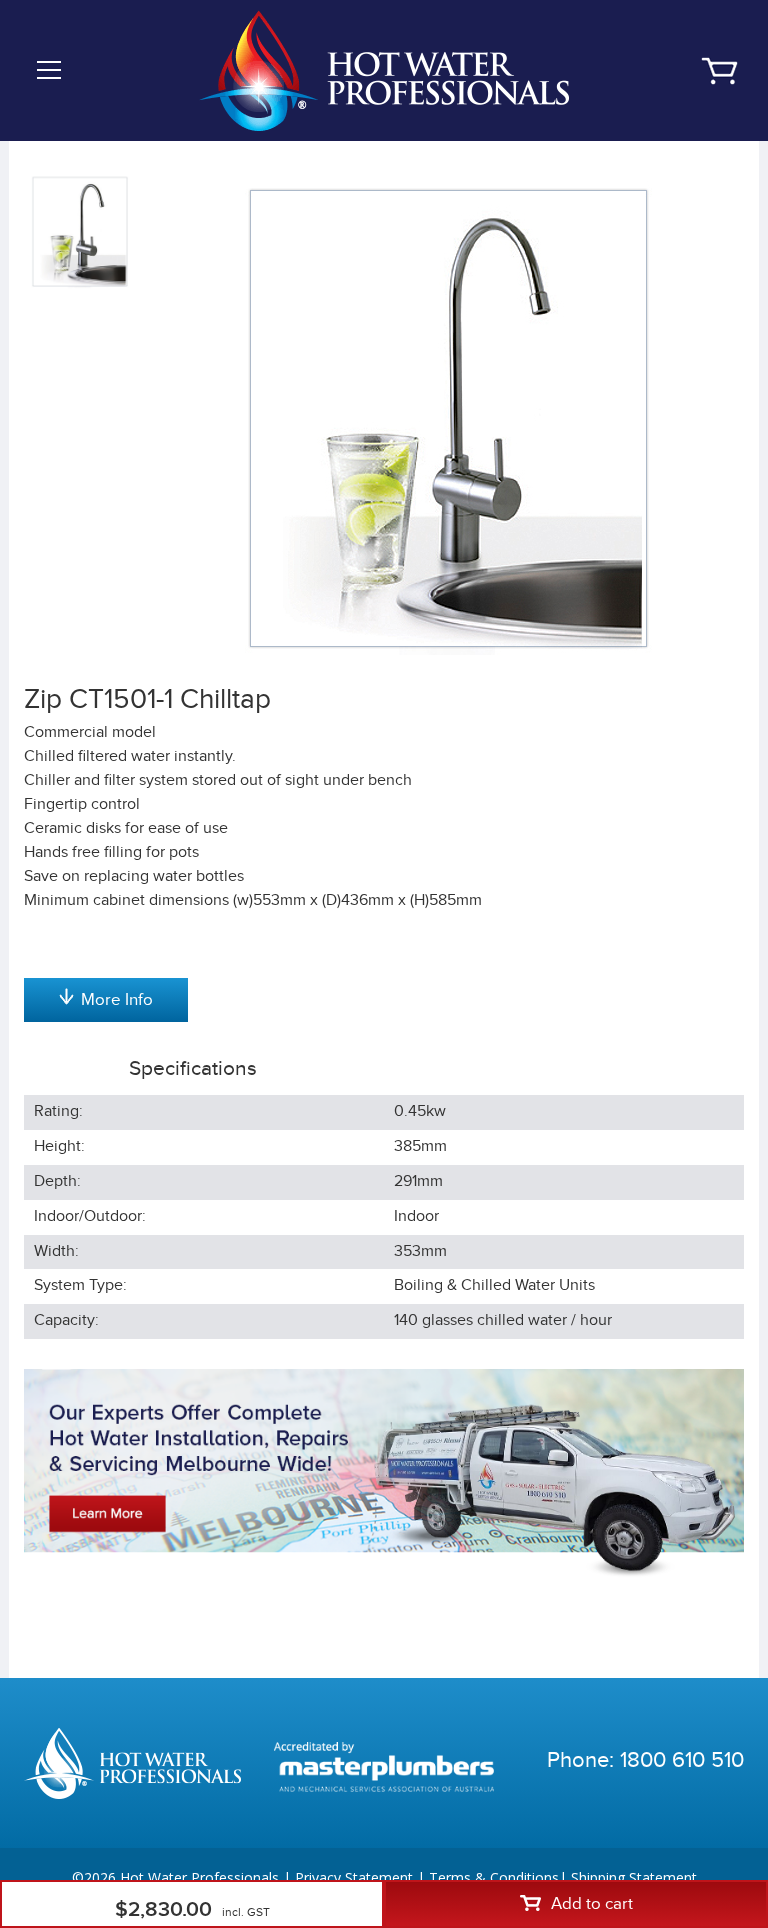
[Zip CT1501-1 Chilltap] (449, 418)
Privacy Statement (354, 1877)
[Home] (384, 69)
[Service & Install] (384, 1473)
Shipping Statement (634, 1877)
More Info (117, 1000)
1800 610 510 (682, 1760)
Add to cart (592, 1904)
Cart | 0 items (719, 71)
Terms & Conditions (494, 1877)
